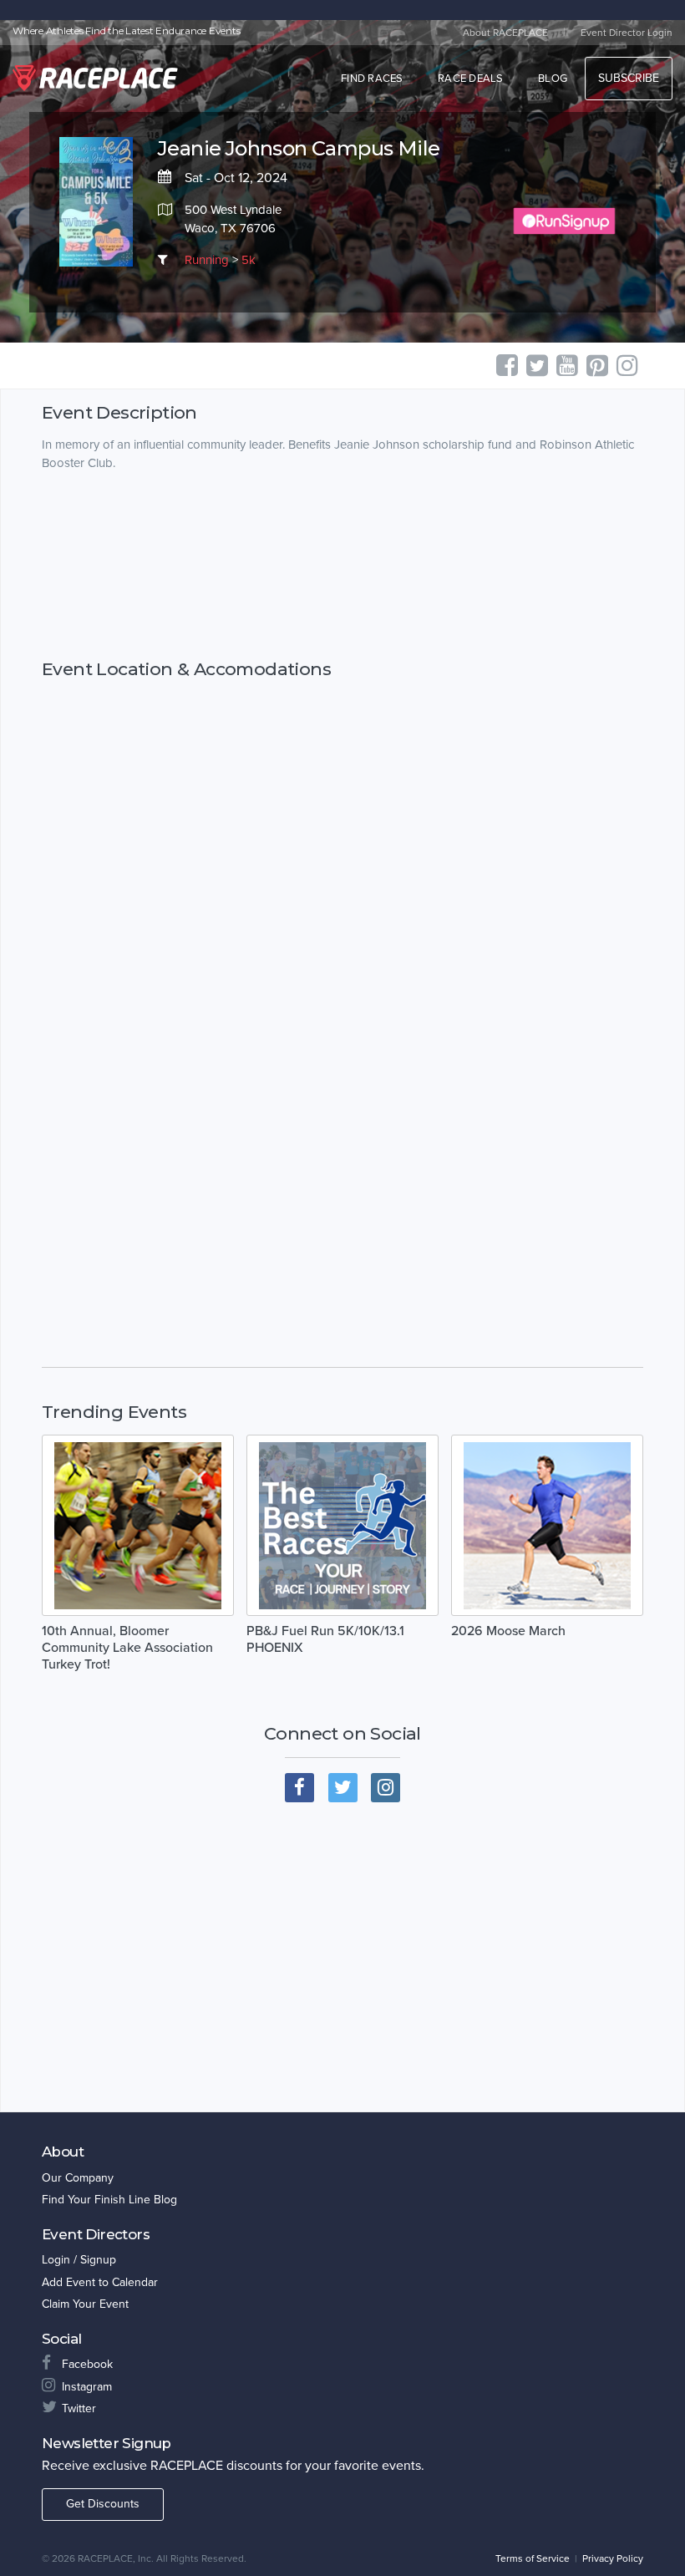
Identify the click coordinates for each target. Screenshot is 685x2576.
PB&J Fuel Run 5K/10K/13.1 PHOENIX (325, 1639)
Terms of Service (533, 2558)
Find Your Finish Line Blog (109, 2200)
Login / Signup (79, 2260)
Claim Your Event (85, 2304)
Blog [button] (553, 79)
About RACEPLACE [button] (505, 33)
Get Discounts (103, 2504)
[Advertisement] (342, 565)
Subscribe (629, 78)
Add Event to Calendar (100, 2282)
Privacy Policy (613, 2558)
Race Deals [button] (471, 79)
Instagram (87, 2387)
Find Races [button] (372, 79)
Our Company (78, 2178)
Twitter (79, 2408)
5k (249, 260)
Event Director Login (627, 33)
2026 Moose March (508, 1631)
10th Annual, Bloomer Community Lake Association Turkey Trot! (127, 1648)
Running (207, 260)
